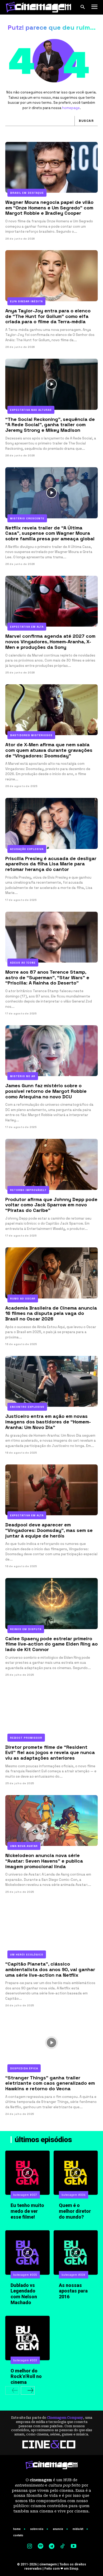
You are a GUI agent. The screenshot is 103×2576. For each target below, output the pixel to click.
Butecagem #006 (74, 2195)
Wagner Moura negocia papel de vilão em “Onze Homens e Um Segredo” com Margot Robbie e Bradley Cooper (49, 208)
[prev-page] (12, 2390)
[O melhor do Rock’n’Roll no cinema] (27, 2338)
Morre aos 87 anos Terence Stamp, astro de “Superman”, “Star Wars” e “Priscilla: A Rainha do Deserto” (47, 977)
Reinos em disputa (26, 1629)
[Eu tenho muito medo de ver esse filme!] (27, 2173)
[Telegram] (51, 2547)
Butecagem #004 (74, 2275)
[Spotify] (41, 2547)
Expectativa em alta (27, 627)
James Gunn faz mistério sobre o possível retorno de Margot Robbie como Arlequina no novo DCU (46, 1091)
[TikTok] (63, 2547)
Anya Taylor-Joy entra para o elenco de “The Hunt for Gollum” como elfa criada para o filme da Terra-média (48, 316)
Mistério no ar (23, 1076)
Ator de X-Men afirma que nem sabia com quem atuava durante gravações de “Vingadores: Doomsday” (49, 750)
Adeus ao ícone (23, 963)
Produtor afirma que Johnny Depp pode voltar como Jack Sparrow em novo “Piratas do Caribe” (51, 1205)
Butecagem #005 (25, 2275)
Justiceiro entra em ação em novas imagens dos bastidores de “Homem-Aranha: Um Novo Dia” (48, 1422)
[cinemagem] (38, 7)
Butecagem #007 (25, 2195)
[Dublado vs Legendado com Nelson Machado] (27, 2253)
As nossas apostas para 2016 (73, 2291)
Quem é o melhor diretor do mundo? (75, 2211)
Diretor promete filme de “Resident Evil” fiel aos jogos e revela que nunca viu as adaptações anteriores (50, 1752)
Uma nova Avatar (24, 1846)
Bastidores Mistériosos (31, 735)
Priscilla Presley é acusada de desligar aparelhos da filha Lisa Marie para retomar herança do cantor (51, 864)
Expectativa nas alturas (31, 410)
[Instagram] (30, 2547)
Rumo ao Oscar (23, 1299)
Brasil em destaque (27, 193)
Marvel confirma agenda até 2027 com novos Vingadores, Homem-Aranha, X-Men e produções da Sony (50, 641)
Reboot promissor (26, 1738)
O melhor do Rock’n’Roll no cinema (26, 2376)
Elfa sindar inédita (26, 301)
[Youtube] (73, 2547)
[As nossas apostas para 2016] (76, 2253)
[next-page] (28, 2390)
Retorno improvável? (28, 1190)
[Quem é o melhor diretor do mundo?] (76, 2173)
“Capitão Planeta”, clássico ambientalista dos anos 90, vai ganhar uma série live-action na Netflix (50, 1969)
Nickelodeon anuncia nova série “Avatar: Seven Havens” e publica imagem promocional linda (44, 1861)
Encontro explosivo (27, 1407)
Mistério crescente (27, 518)
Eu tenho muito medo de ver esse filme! (27, 2211)
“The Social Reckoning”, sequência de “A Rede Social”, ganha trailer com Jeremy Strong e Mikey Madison (50, 425)
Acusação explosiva (27, 849)
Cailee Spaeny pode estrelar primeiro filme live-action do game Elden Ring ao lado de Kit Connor (51, 1644)
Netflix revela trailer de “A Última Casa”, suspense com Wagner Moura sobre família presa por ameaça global (50, 533)
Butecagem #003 (25, 2360)
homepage (71, 108)
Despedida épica (24, 2068)
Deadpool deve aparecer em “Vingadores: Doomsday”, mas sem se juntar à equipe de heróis (49, 1530)
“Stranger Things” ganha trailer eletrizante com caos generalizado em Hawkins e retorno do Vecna (50, 2083)
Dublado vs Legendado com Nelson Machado (24, 2294)
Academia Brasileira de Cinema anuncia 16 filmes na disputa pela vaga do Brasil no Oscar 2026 (51, 1313)
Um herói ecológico (27, 1955)
